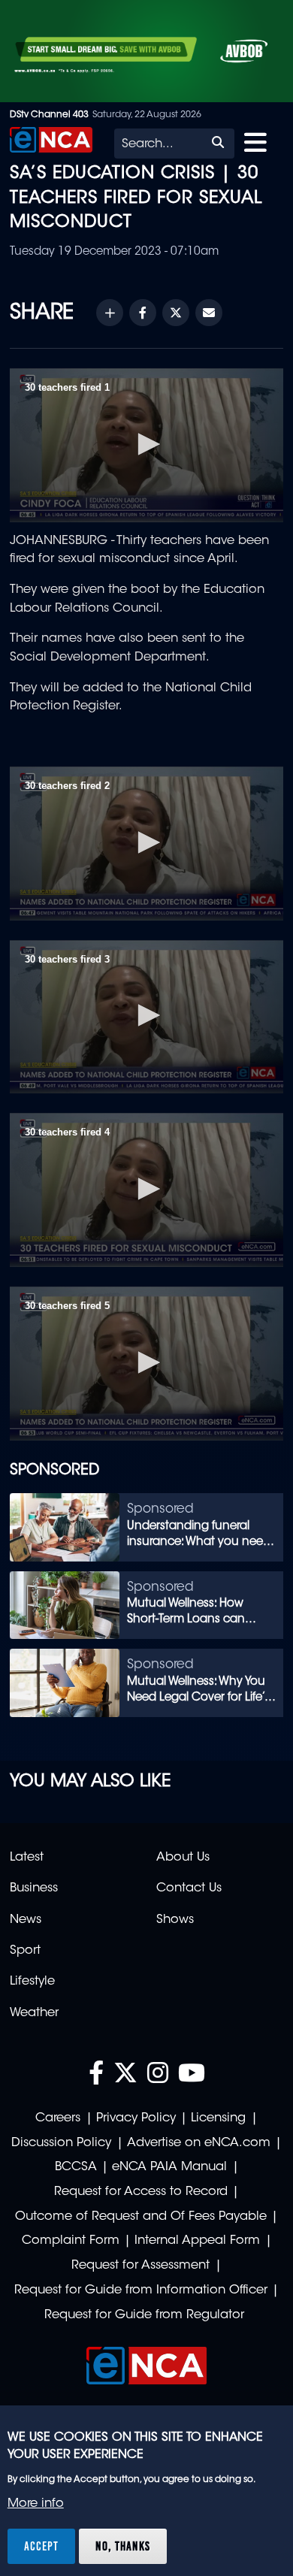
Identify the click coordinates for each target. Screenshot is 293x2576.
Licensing (218, 2118)
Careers (58, 2118)
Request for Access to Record (141, 2192)
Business (34, 1888)
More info (36, 2504)
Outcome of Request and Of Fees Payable (141, 2217)
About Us (183, 1858)
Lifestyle (32, 1982)
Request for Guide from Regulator (144, 2315)
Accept (41, 2546)
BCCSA (76, 2167)
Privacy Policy (136, 2118)
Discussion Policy (61, 2143)
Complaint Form (71, 2241)
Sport (25, 1951)
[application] (146, 445)
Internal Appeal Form (197, 2241)
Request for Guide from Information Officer (141, 2290)
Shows (175, 1920)
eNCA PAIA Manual (169, 2167)
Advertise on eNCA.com (199, 2143)
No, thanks (123, 2546)
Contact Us (189, 1888)
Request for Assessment (140, 2266)
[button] (146, 444)
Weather (34, 2013)
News (26, 1920)
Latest (27, 1858)
